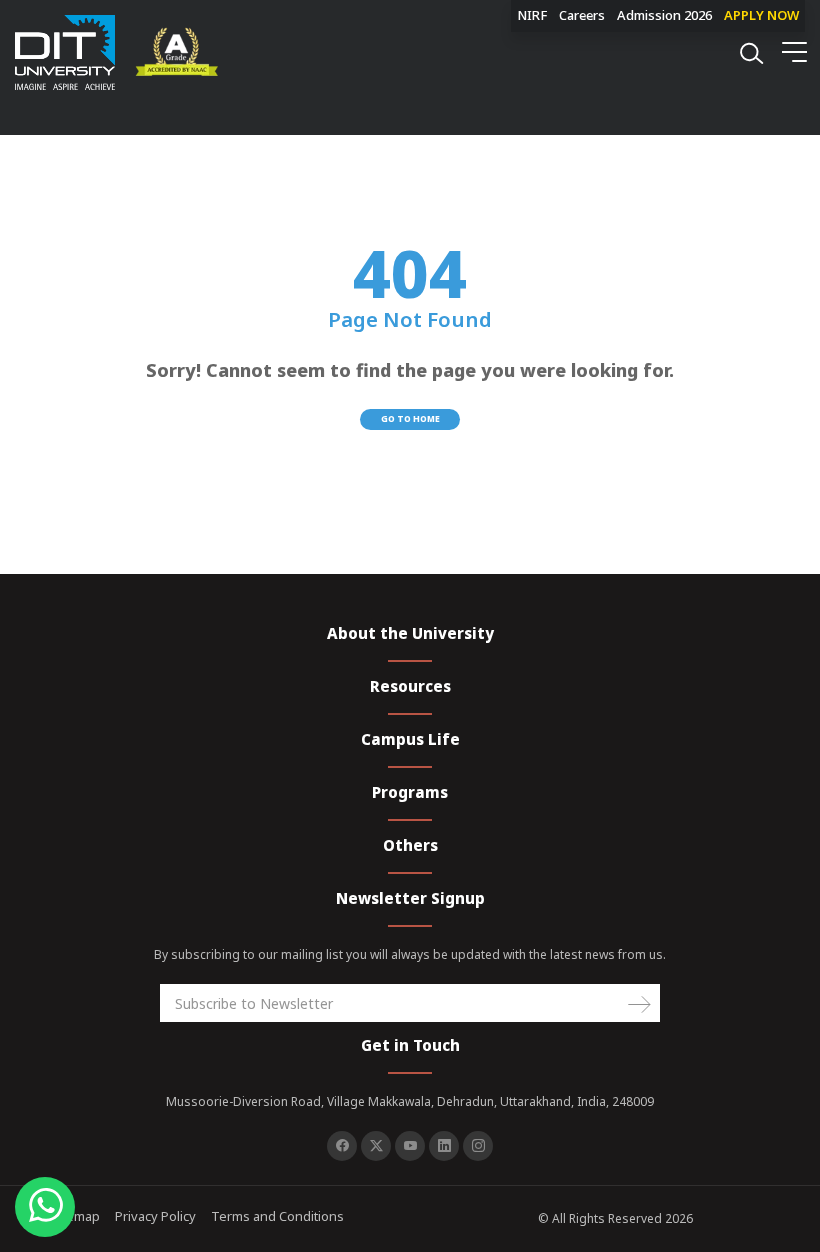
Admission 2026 (664, 15)
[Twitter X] (376, 1146)
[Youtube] (410, 1146)
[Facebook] (342, 1146)
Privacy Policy (155, 1216)
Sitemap (75, 1216)
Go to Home (410, 419)
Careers (582, 15)
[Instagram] (478, 1146)
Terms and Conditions (277, 1216)
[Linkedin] (444, 1146)
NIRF (532, 15)
